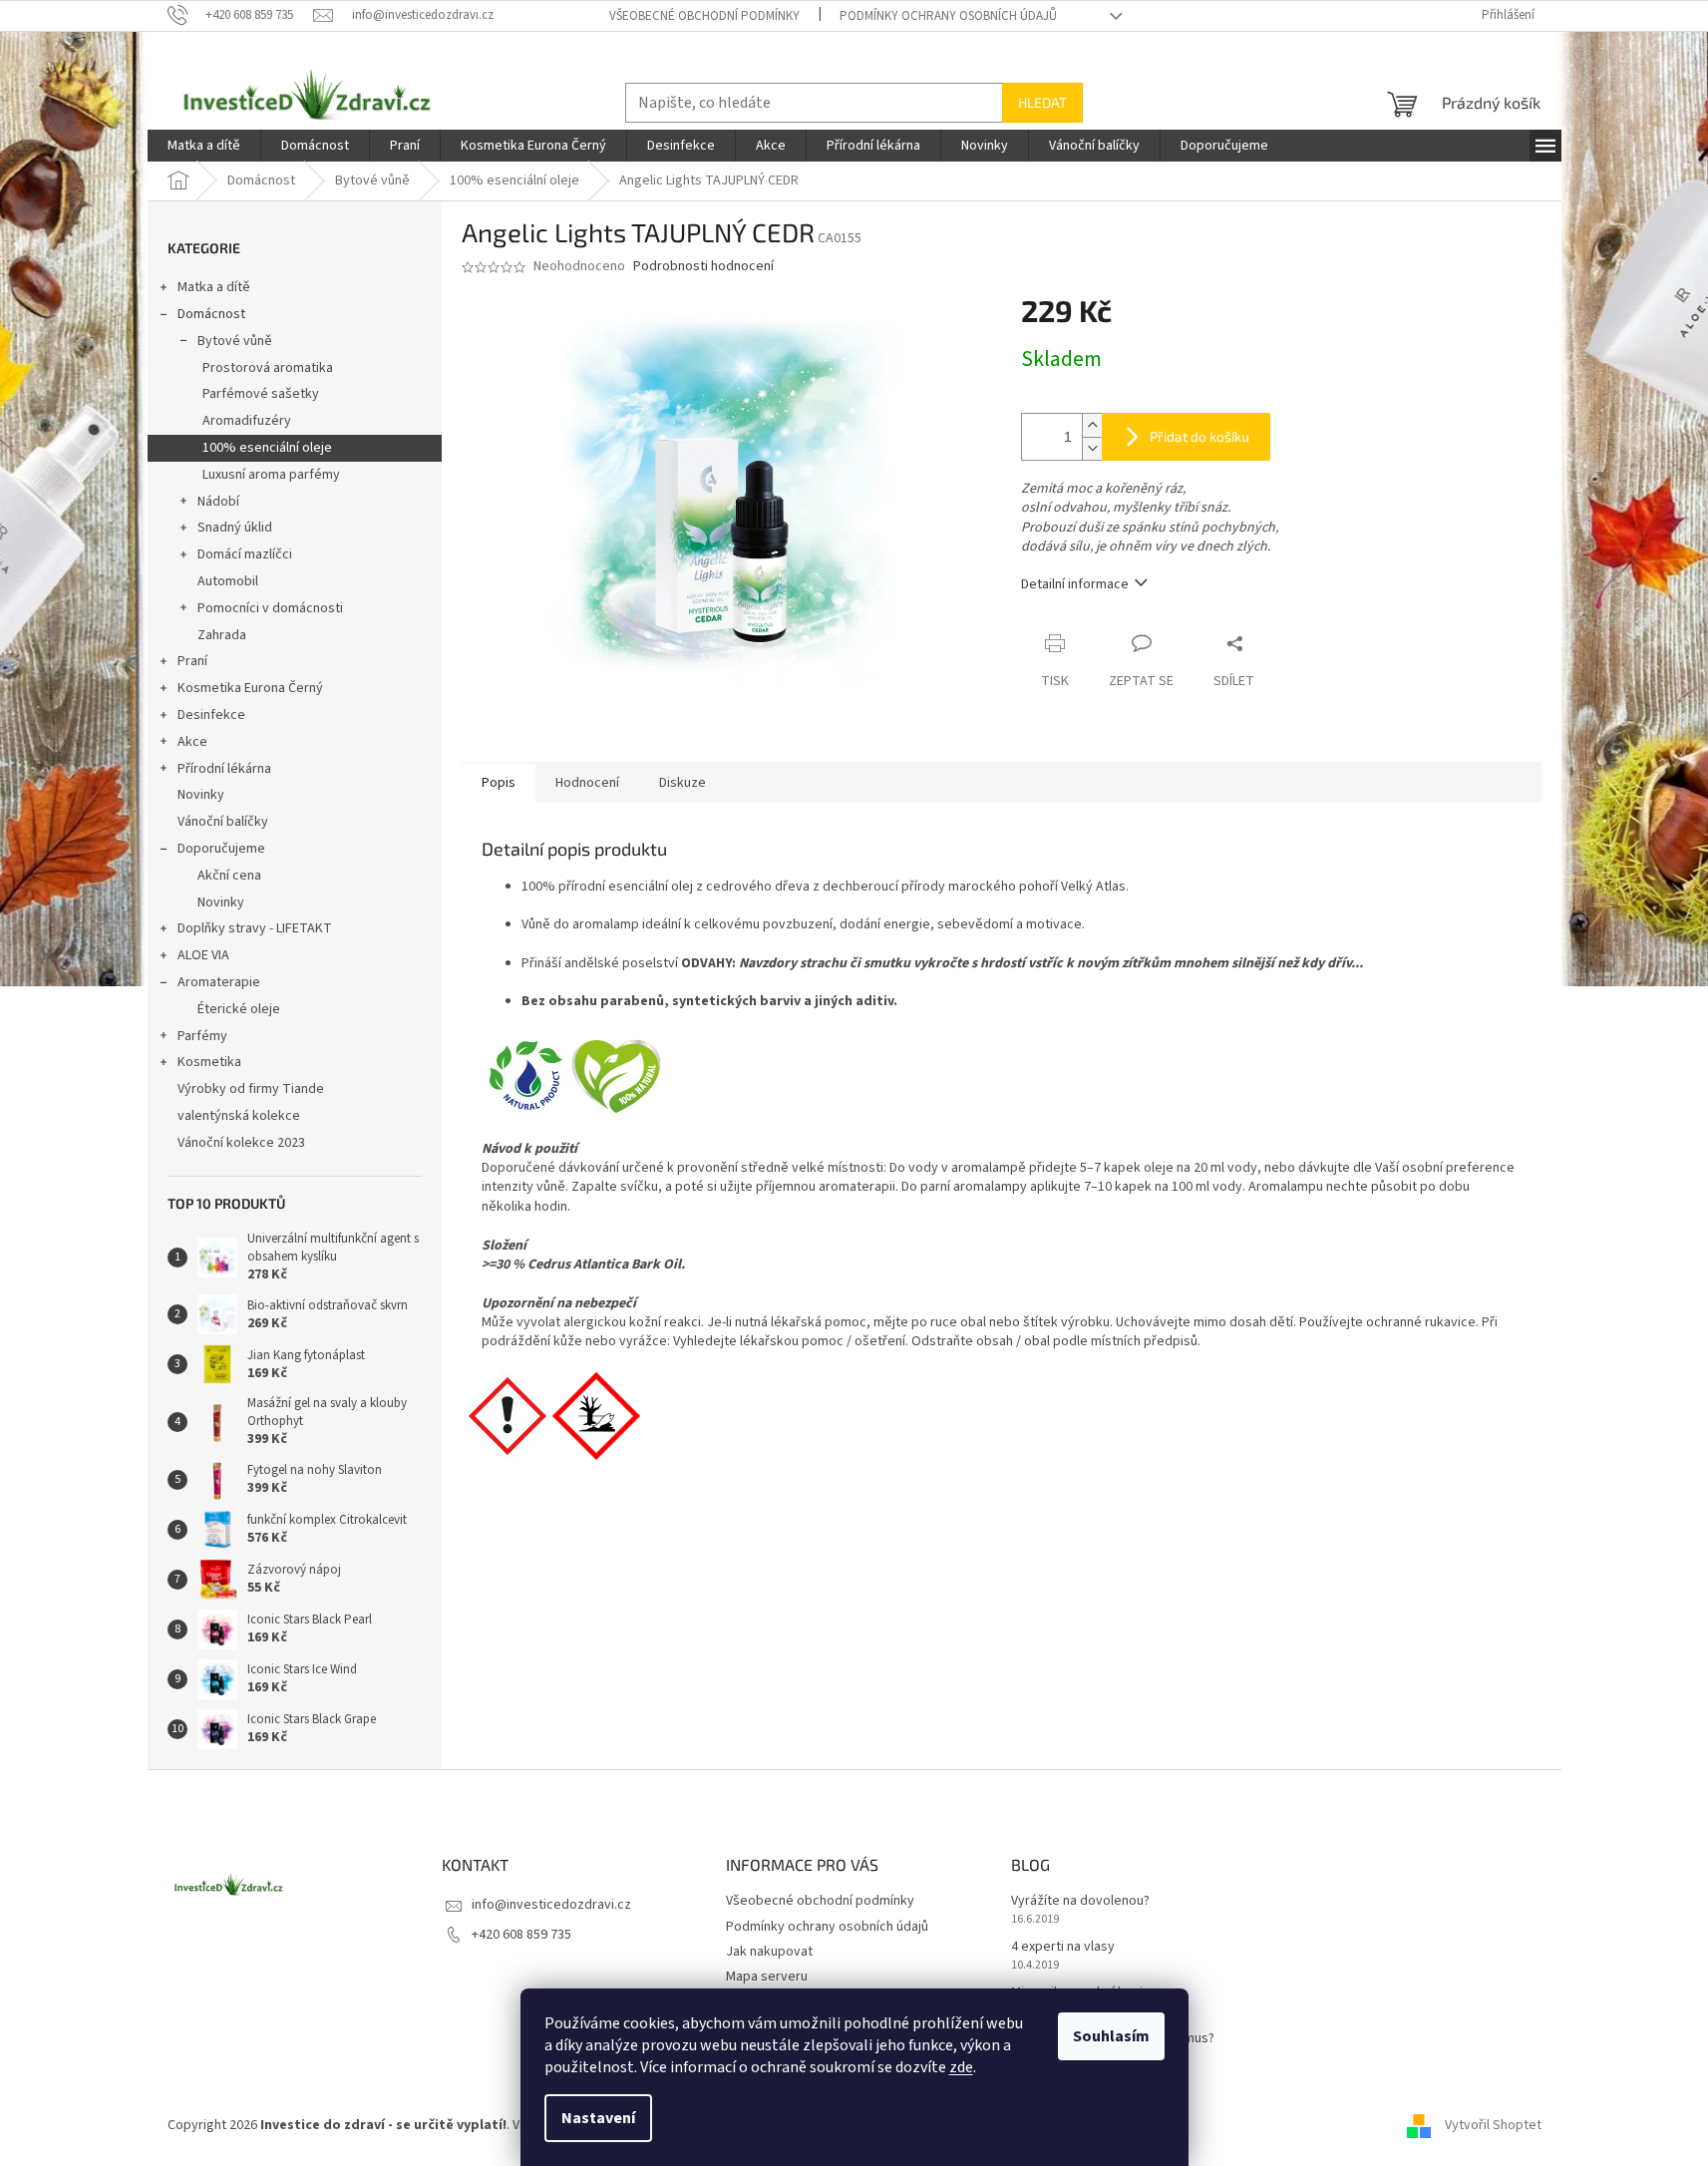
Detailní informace (1075, 584)
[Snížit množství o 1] (1092, 448)
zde (961, 2067)
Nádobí (218, 502)
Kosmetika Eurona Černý (250, 688)
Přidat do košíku (1199, 436)
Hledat (1042, 102)
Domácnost (211, 314)
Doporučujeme (221, 849)
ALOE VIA (203, 955)
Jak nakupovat (769, 1952)
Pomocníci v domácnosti (270, 608)
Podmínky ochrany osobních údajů (948, 16)
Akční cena (229, 876)
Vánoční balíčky (223, 822)
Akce (192, 742)
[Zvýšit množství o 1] (1092, 425)
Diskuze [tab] (683, 783)
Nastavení (598, 2118)
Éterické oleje (239, 1009)
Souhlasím (1111, 2036)
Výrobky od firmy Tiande (251, 1089)
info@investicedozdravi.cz (551, 1905)
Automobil (228, 581)
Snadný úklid (235, 528)
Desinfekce (211, 715)
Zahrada (222, 635)
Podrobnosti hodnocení (703, 267)
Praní (192, 661)
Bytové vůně (235, 341)
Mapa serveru (767, 1977)
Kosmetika (209, 1062)
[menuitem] (204, 146)
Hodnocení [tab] (587, 783)
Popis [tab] (499, 783)
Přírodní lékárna (224, 769)
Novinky (201, 795)
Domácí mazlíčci (245, 554)
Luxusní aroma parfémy (271, 475)
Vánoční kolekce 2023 (241, 1143)
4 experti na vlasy (1063, 1947)
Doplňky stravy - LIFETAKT (255, 928)
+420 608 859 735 (521, 1935)
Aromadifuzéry (247, 421)
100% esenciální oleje (267, 448)
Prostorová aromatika (268, 368)
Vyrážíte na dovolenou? (1080, 1901)
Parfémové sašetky (261, 394)
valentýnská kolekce (239, 1116)
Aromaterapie (219, 982)
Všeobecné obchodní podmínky (704, 16)
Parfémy (202, 1036)
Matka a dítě (214, 287)
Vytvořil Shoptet (1493, 2125)
